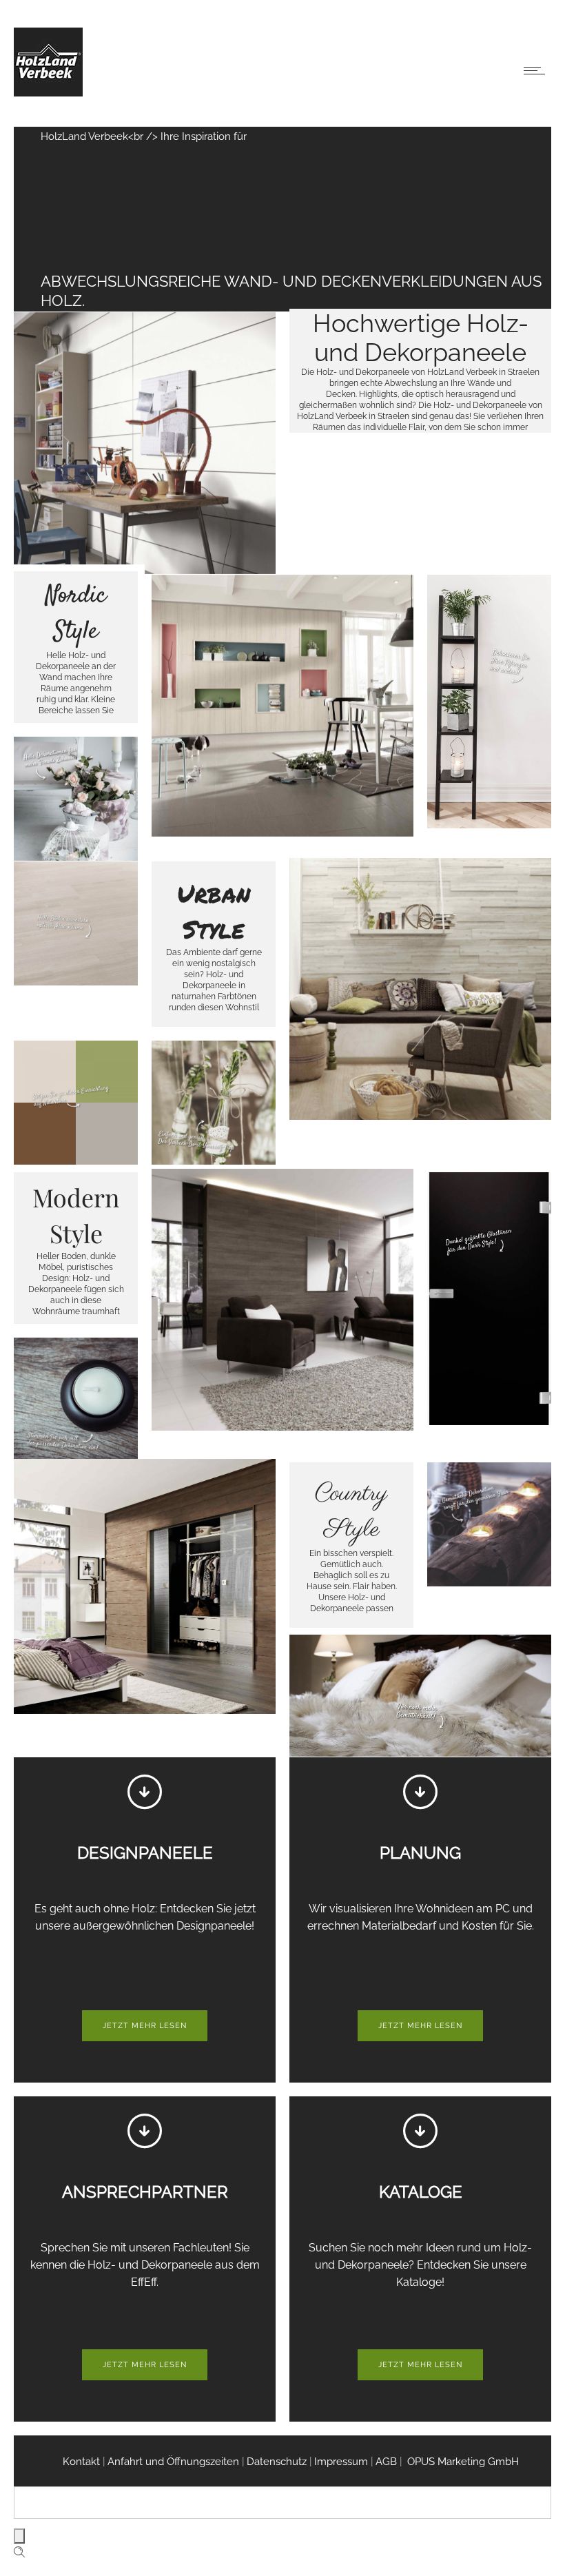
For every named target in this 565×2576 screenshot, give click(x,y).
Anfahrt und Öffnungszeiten (173, 2462)
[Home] (48, 93)
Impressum (342, 2462)
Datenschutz (277, 2462)
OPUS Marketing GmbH (462, 2462)
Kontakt (81, 2462)
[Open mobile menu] (537, 70)
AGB (388, 2462)
